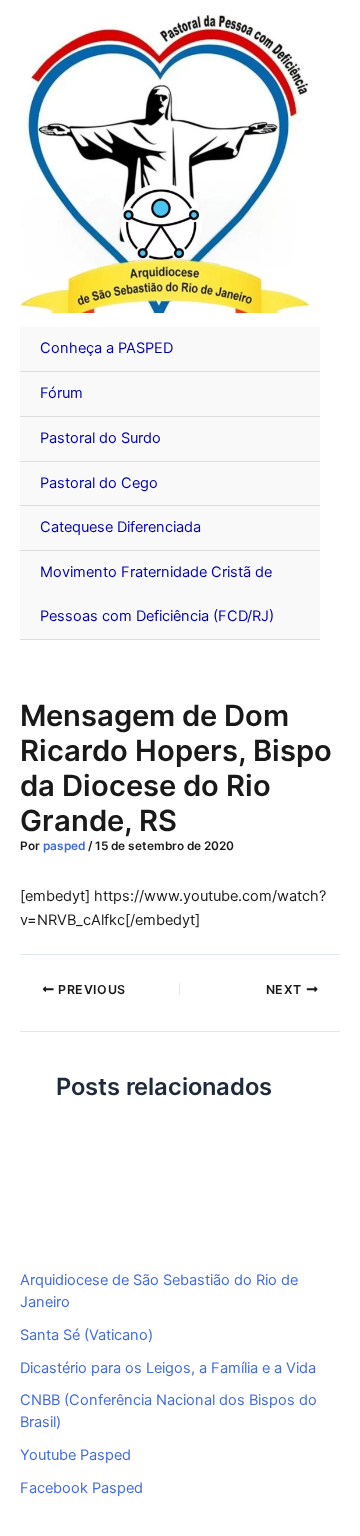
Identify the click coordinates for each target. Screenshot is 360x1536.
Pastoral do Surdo (100, 438)
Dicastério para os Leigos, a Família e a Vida (168, 1368)
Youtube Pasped (75, 1455)
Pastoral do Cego (99, 483)
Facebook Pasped (81, 1488)
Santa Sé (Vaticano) (86, 1335)
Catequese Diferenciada (120, 527)
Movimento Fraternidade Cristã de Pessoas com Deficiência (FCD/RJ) (157, 594)
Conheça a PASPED (106, 348)
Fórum (61, 393)
